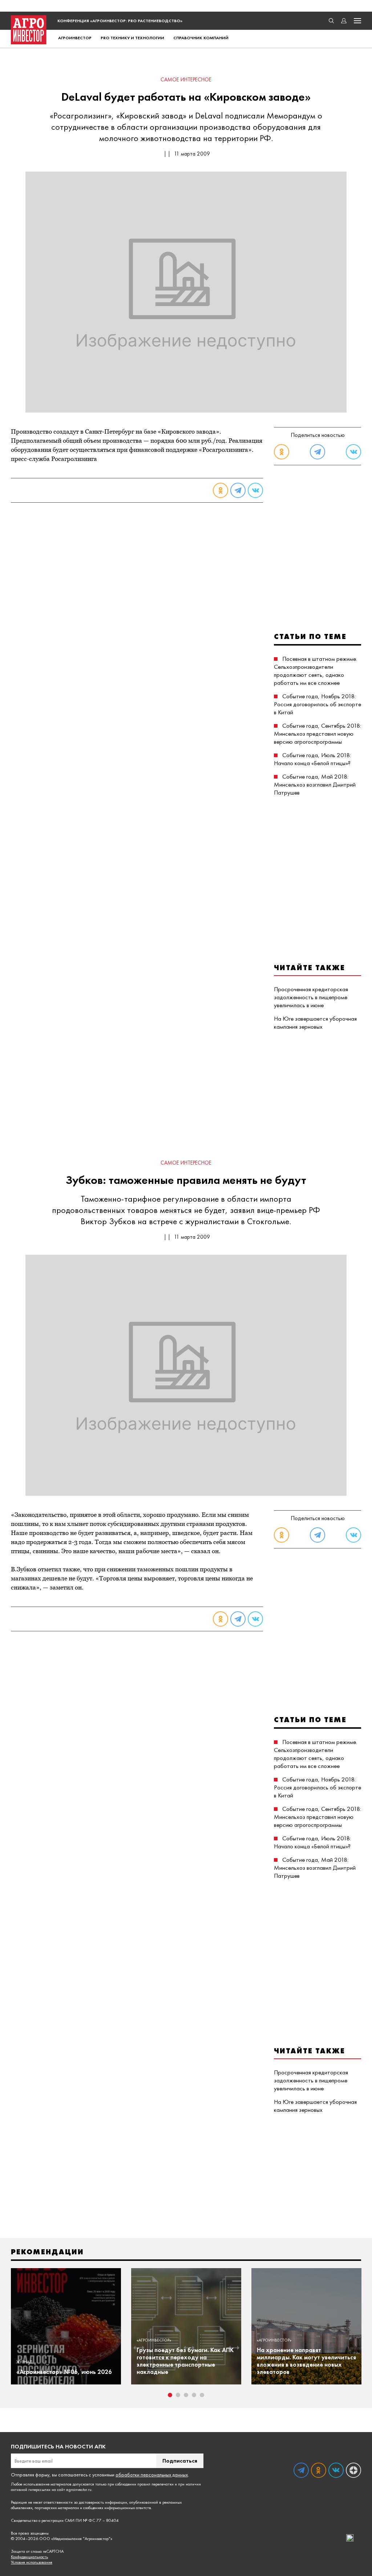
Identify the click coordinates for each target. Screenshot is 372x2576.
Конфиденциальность (29, 2557)
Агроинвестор (75, 38)
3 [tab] (186, 2395)
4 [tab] (194, 2395)
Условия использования (32, 2562)
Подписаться (180, 2461)
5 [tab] (202, 2395)
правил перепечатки (155, 2484)
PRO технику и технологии (132, 38)
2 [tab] (178, 2395)
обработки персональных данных (152, 2475)
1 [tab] (170, 2395)
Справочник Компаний (201, 38)
